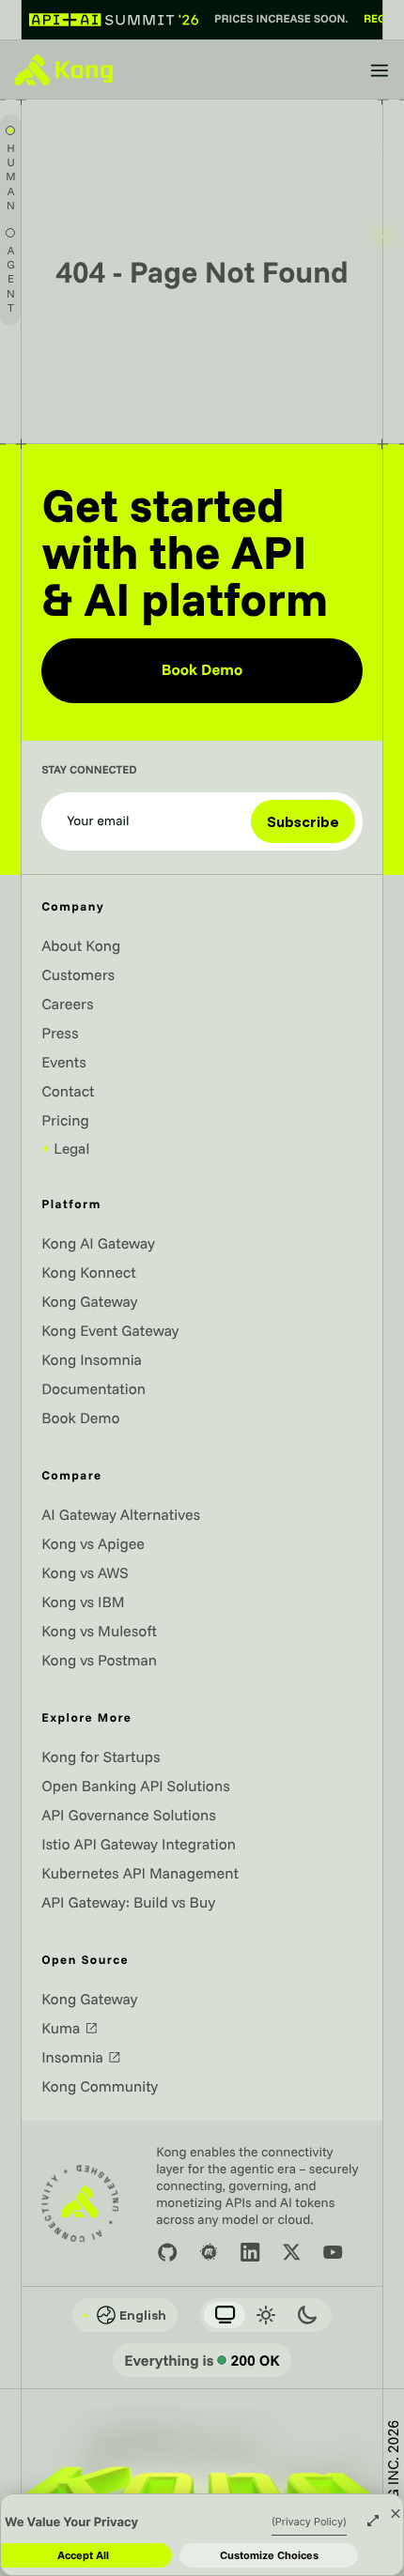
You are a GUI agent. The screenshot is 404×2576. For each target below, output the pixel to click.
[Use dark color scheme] (307, 2315)
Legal (65, 1148)
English (124, 2315)
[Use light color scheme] (266, 2315)
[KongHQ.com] (64, 69)
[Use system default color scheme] (225, 2315)
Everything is (202, 2360)
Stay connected (89, 771)
